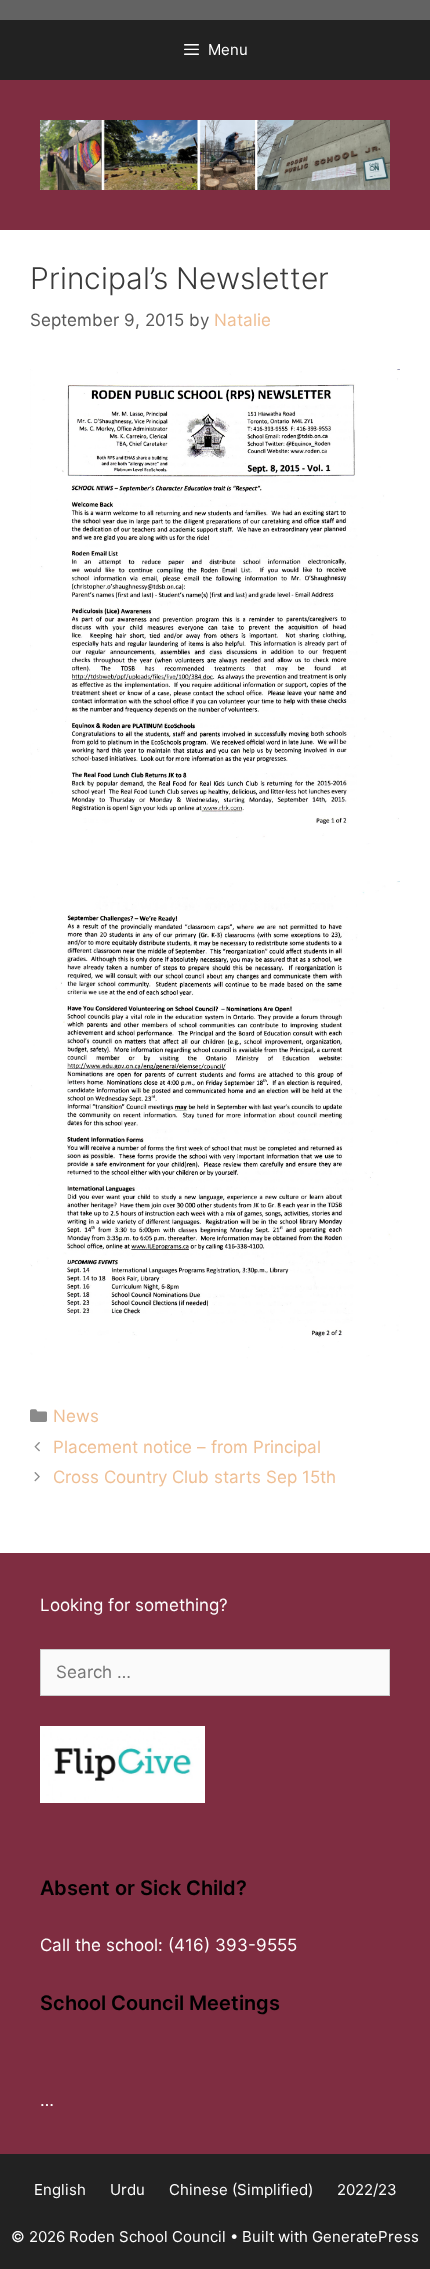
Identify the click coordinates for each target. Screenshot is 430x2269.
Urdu (127, 2189)
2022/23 (367, 2189)
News (76, 1416)
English (60, 2189)
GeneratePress (365, 2236)
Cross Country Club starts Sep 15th (194, 1477)
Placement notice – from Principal (187, 1447)
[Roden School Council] (215, 154)
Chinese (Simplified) (241, 2189)
